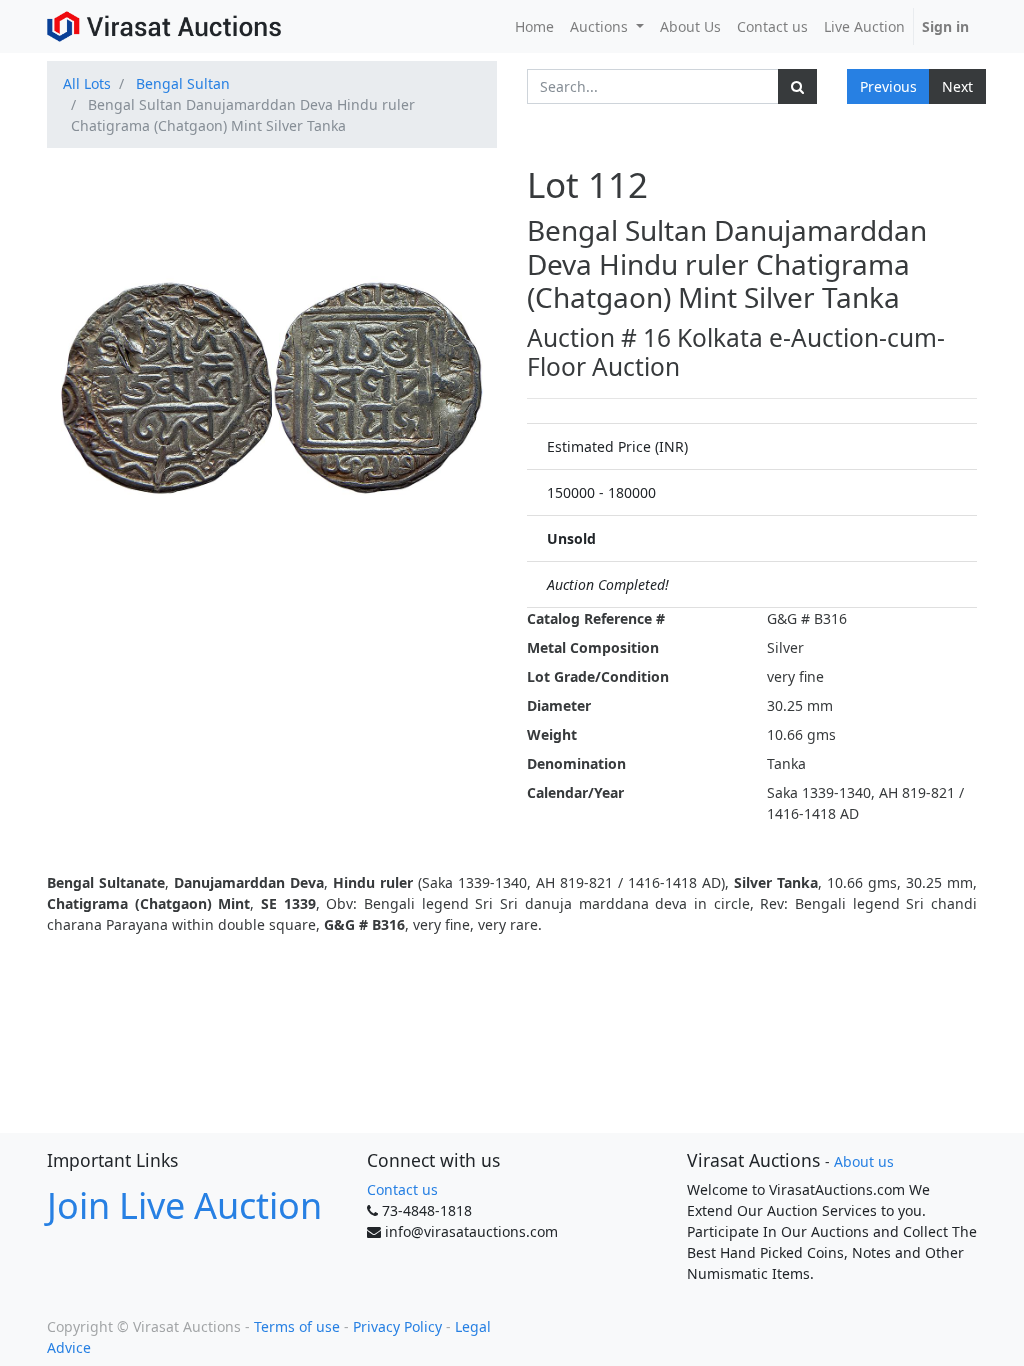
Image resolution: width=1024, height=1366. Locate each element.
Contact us (402, 1189)
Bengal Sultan (183, 83)
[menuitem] (534, 26)
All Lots (87, 83)
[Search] (797, 86)
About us (864, 1161)
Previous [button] (888, 86)
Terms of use (297, 1326)
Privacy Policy (397, 1326)
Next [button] (957, 86)
